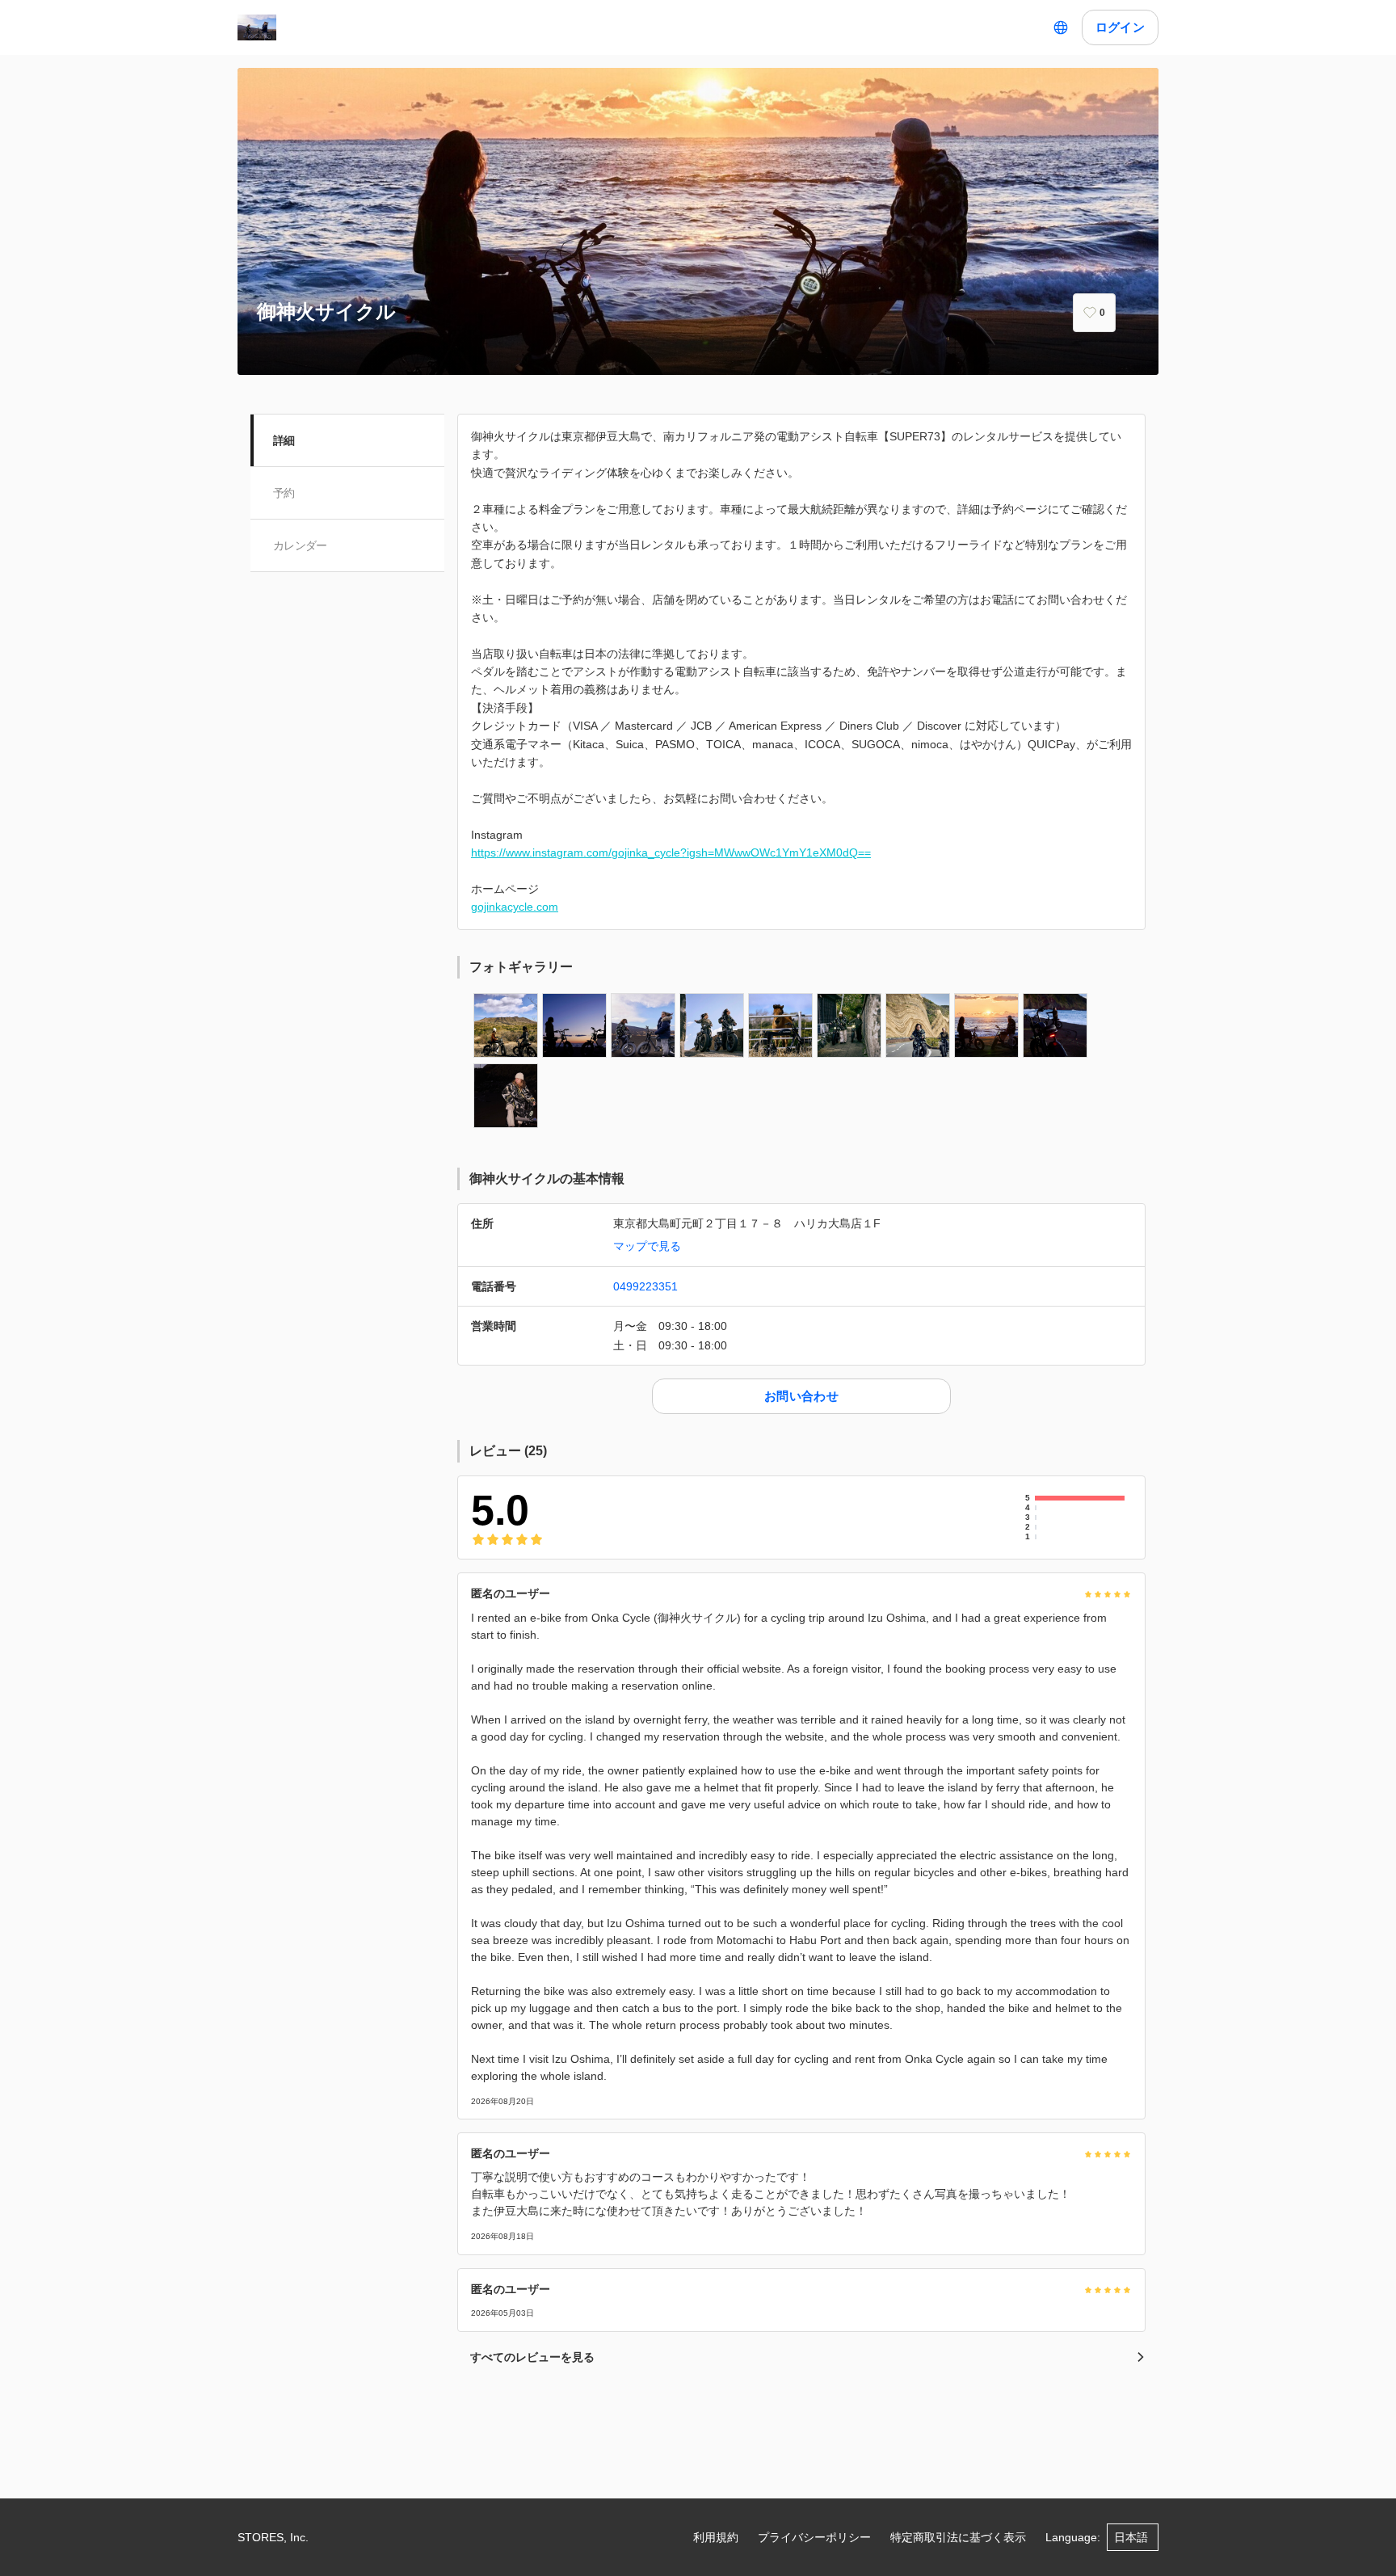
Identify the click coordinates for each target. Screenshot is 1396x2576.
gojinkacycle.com (515, 907)
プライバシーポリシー (814, 2537)
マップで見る (647, 1246)
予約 (284, 493)
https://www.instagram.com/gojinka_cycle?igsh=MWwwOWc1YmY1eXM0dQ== (671, 852)
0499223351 (645, 1286)
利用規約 (716, 2537)
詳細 (284, 440)
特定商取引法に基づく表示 (958, 2537)
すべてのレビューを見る (532, 2357)
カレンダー (300, 545)
